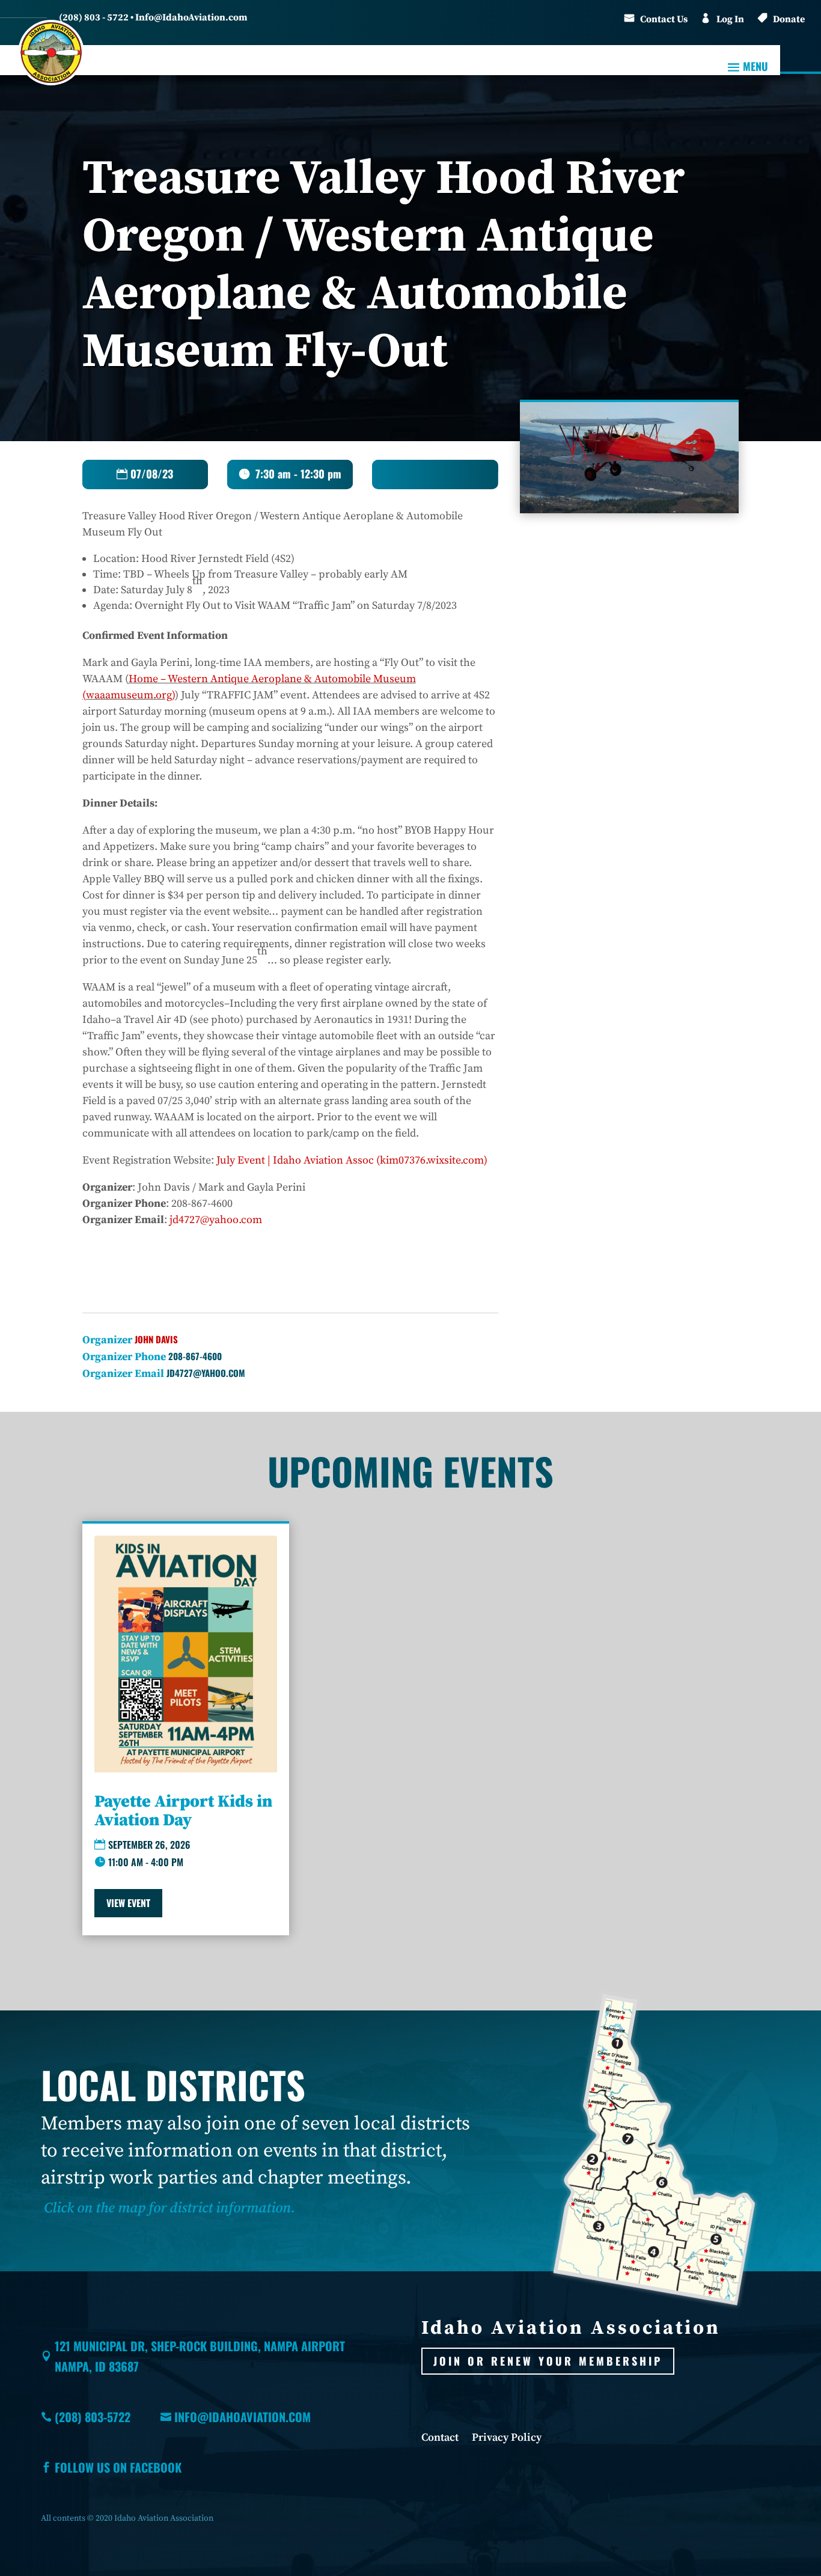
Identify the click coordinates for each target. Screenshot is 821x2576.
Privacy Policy (507, 2439)
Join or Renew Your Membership (548, 2361)
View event (128, 1903)
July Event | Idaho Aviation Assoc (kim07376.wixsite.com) (352, 1160)
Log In (730, 19)
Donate (789, 19)
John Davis (156, 1339)
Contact (440, 2439)
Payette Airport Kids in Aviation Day (183, 1811)
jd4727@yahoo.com (216, 1220)
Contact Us (664, 19)
